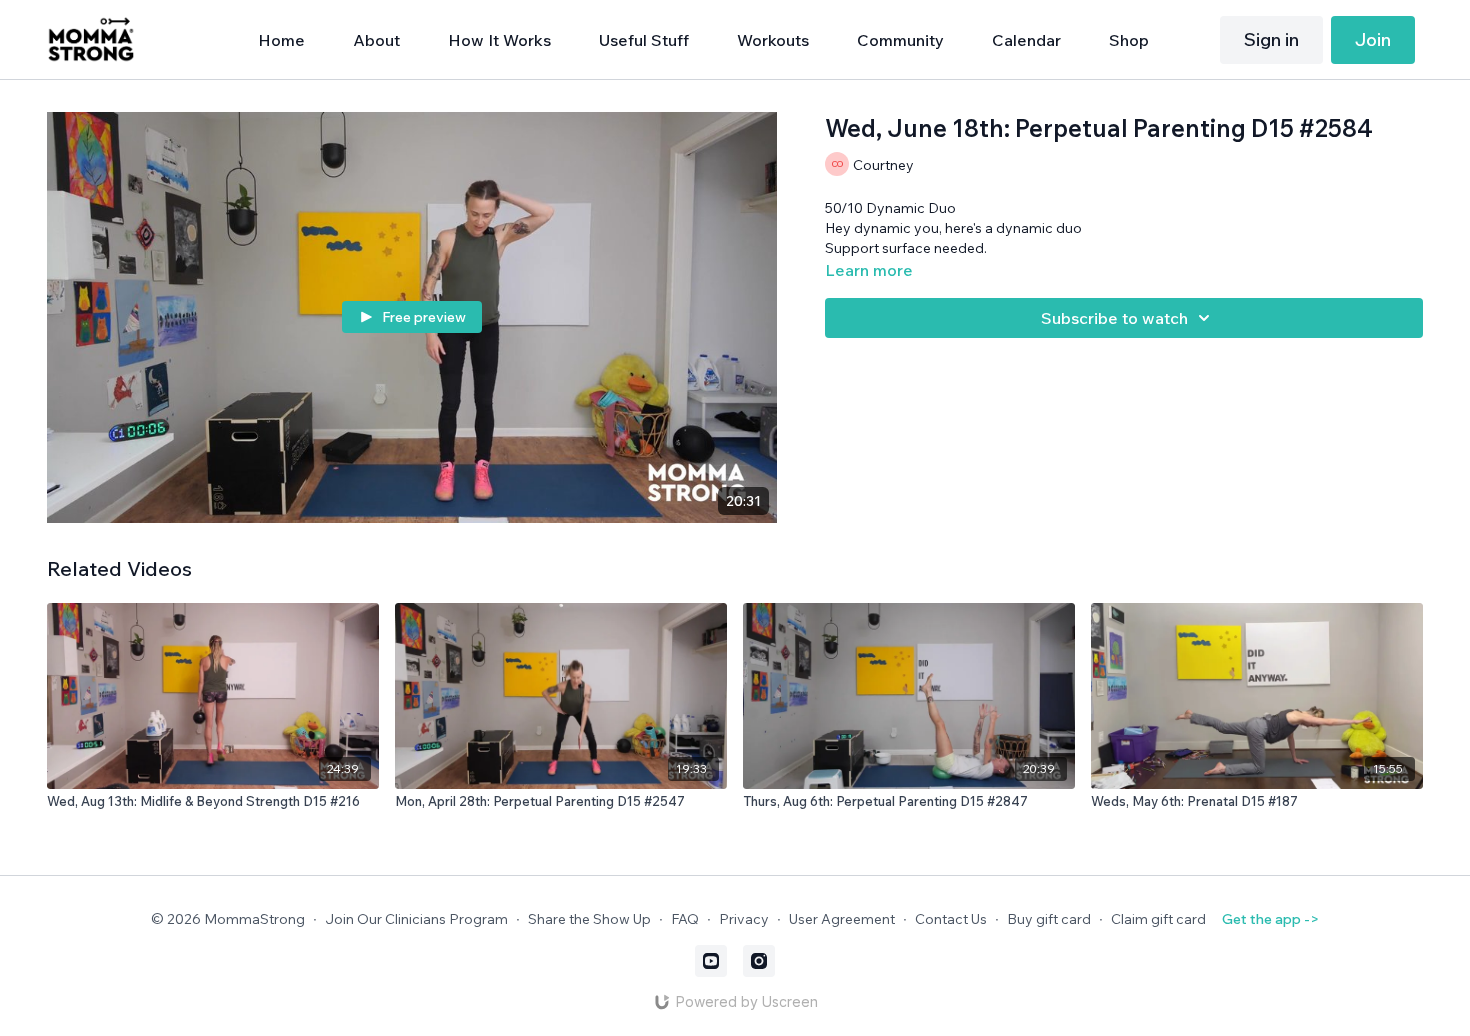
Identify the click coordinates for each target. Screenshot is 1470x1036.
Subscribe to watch (1114, 318)
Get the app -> (1270, 919)
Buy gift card (1049, 919)
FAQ (685, 919)
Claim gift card (1158, 919)
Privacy (744, 919)
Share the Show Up (589, 919)
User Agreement (842, 919)
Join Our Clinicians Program (416, 919)
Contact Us (951, 919)
